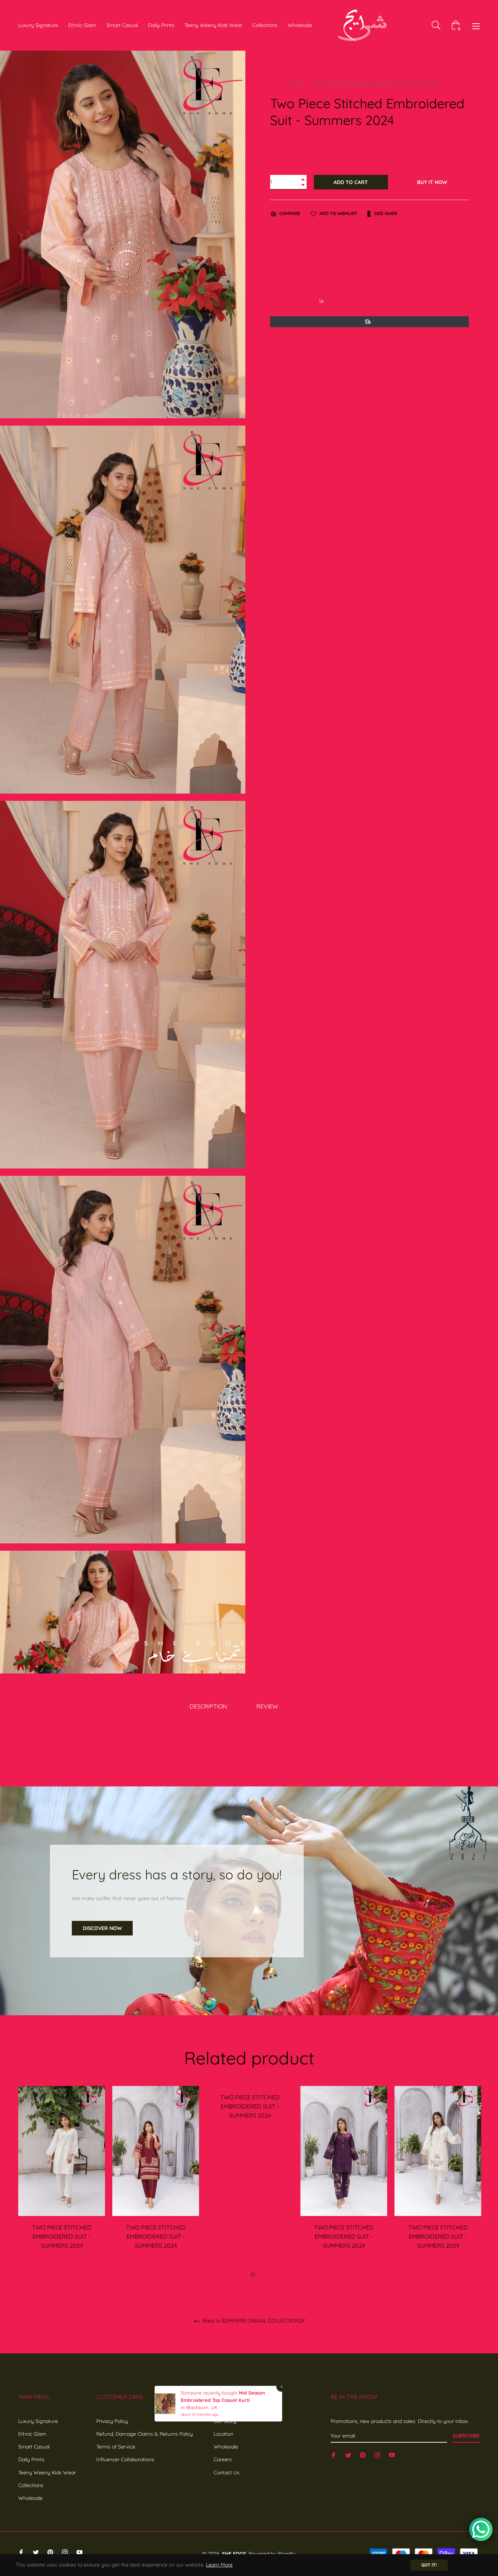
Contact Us (227, 2473)
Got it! (429, 2565)
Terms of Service (116, 2447)
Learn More (219, 2565)
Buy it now (432, 182)
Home (297, 83)
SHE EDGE (234, 2554)
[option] (62, 2182)
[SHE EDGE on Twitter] (348, 2454)
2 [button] (253, 2274)
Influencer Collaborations (125, 2459)
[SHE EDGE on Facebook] (334, 2454)
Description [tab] (208, 1706)
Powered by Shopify (272, 2554)
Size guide (385, 213)
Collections (31, 2485)
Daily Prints (31, 2459)
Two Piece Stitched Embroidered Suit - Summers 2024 (62, 2236)
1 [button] (245, 2274)
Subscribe (466, 2436)
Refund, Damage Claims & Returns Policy (145, 2434)
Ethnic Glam (32, 2434)
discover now (102, 1928)
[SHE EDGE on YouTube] (392, 2454)
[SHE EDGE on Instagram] (377, 2454)
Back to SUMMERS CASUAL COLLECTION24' (253, 2321)
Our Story (225, 2421)
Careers (223, 2459)
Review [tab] (268, 1706)
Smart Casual (34, 2447)
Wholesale (30, 2498)
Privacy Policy (112, 2421)
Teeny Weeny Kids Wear (47, 2473)
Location (223, 2434)
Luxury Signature (38, 2421)
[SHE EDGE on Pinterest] (363, 2454)
